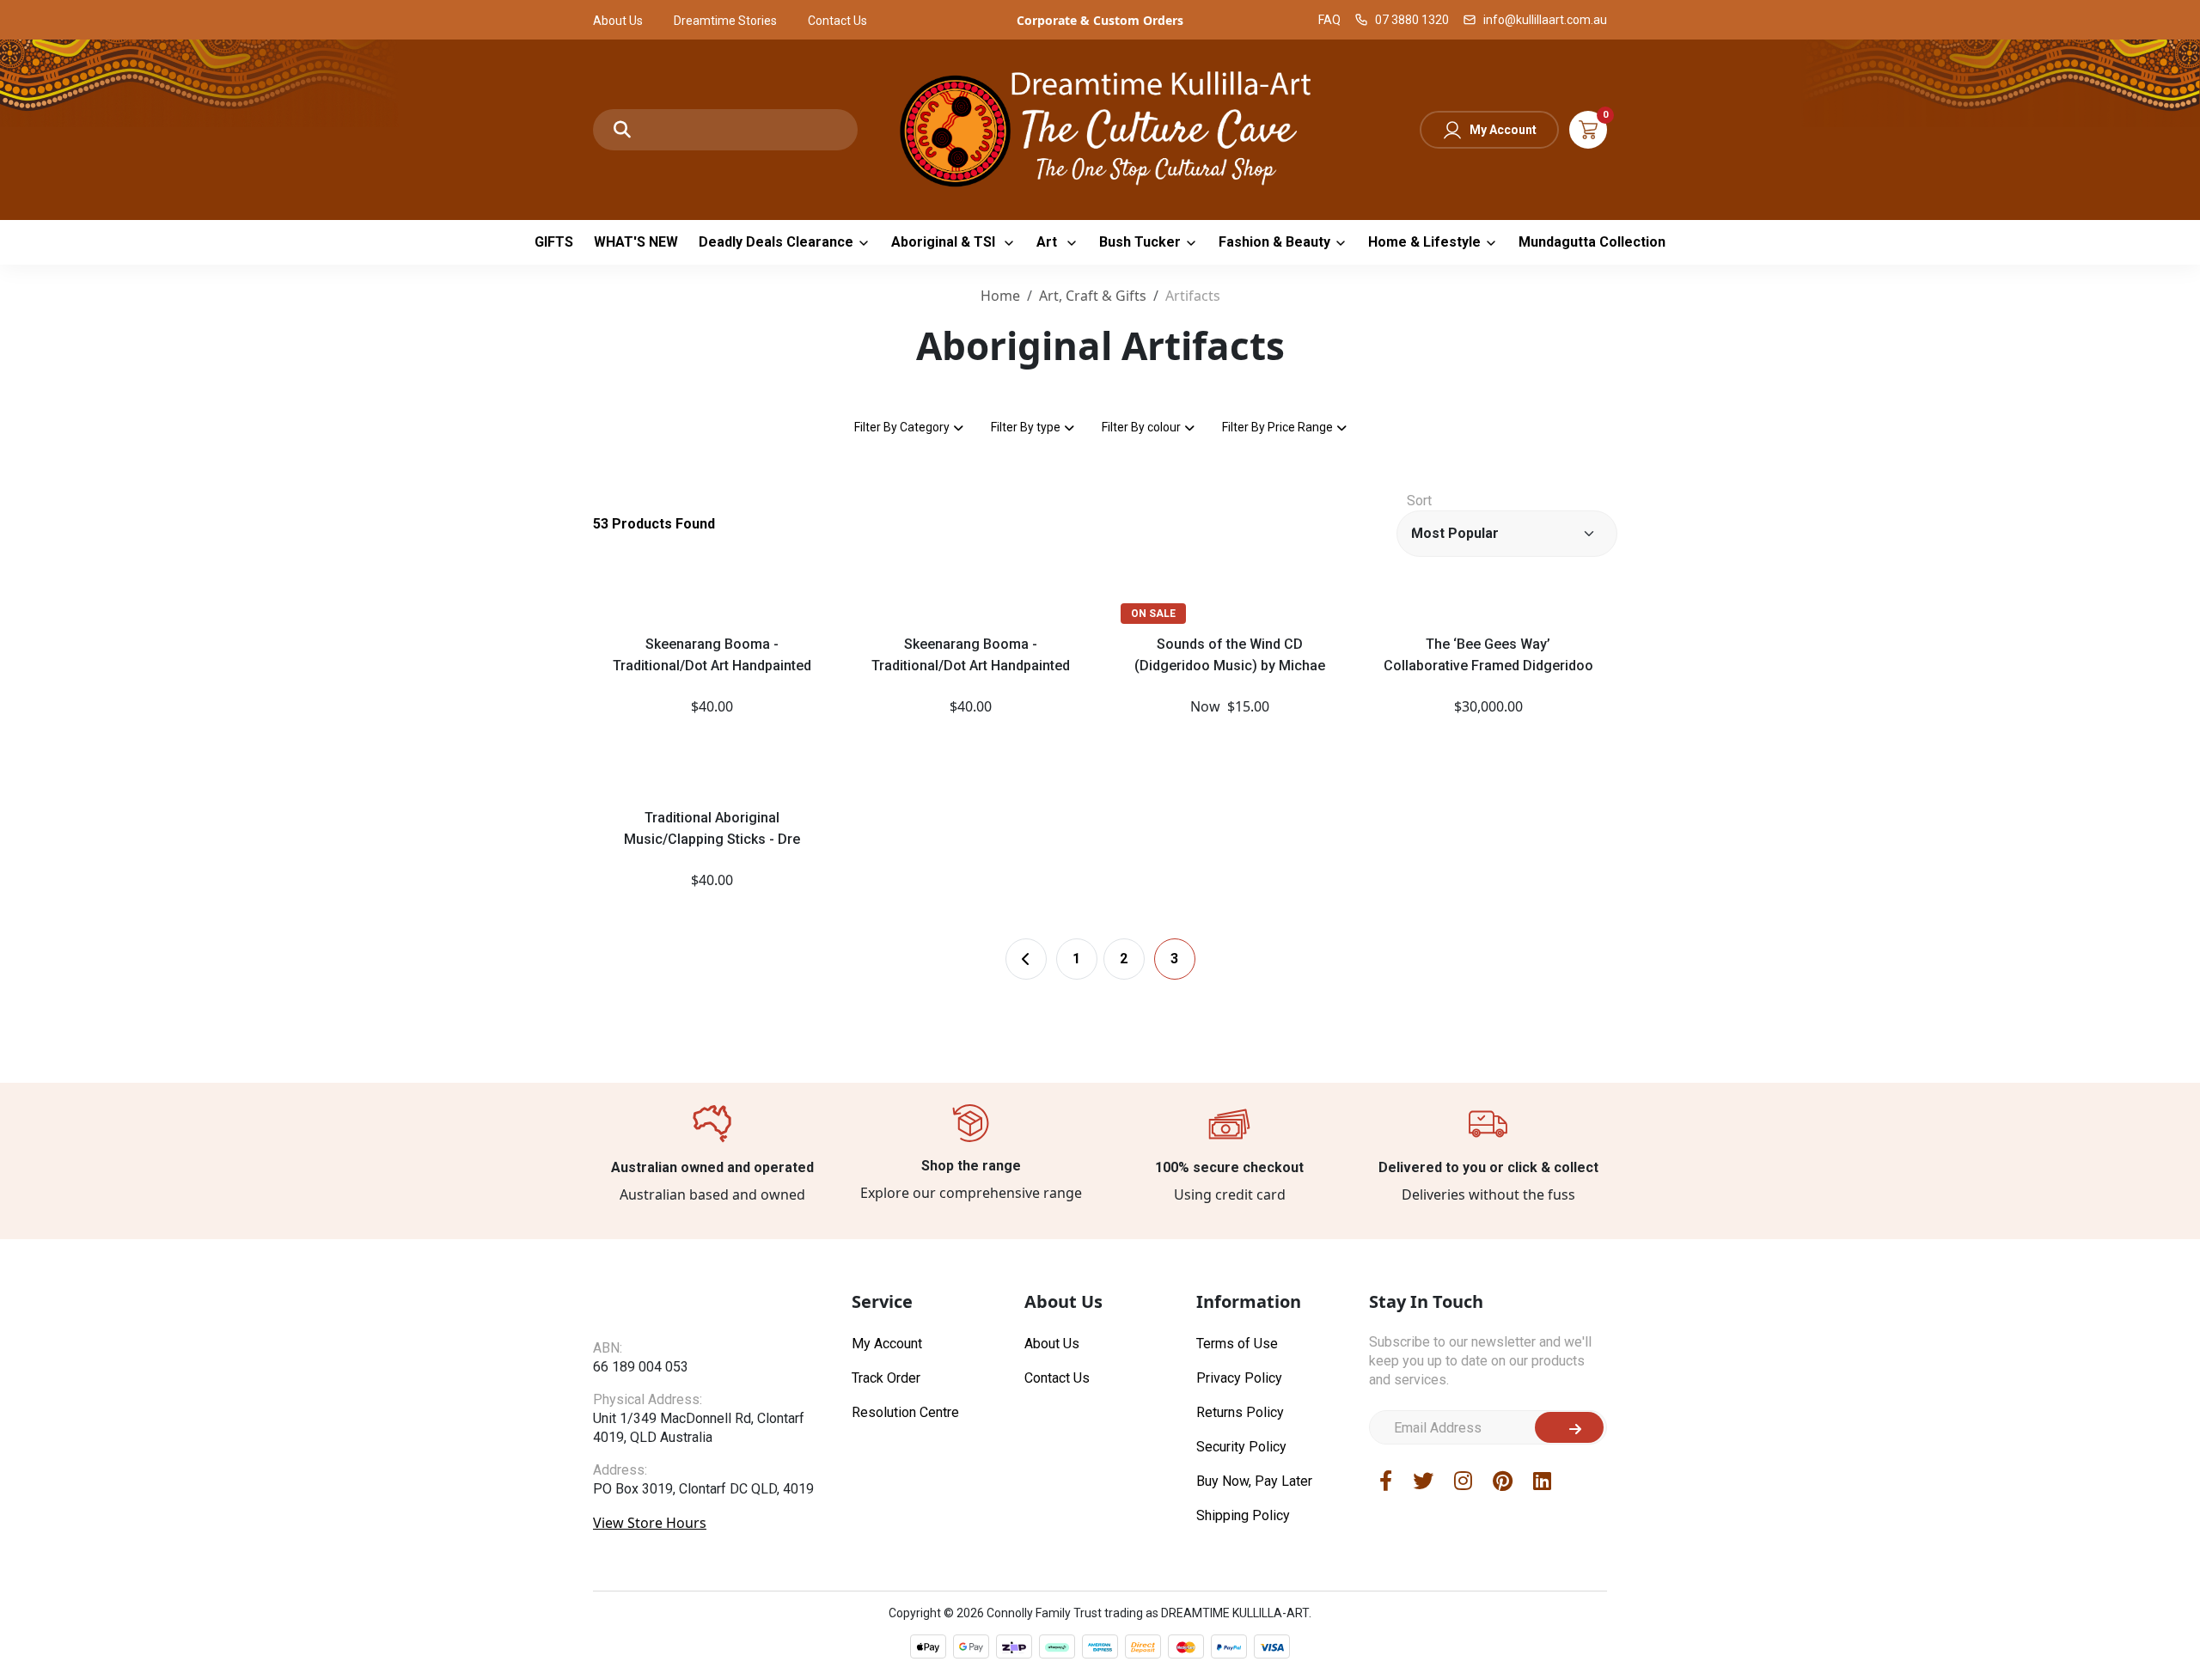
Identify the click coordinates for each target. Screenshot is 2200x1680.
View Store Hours (650, 1523)
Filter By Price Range (1277, 427)
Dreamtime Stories (725, 21)
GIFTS (554, 242)
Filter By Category (902, 427)
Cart (1588, 130)
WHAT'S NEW (636, 242)
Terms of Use (1237, 1344)
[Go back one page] (1026, 959)
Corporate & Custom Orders (1100, 20)
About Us (618, 21)
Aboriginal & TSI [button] (945, 242)
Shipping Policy (1243, 1515)
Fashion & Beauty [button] (1274, 242)
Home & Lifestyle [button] (1424, 242)
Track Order (886, 1378)
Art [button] (1048, 242)
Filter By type (1026, 427)
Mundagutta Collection (1592, 242)
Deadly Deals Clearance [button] (776, 242)
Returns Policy (1240, 1412)
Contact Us (837, 21)
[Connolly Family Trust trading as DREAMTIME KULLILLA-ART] (1100, 128)
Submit (1569, 1427)
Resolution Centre (905, 1412)
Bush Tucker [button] (1140, 242)
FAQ (1329, 20)
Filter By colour (1141, 427)
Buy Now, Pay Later (1254, 1481)
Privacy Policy (1239, 1378)
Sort (1419, 501)
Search (622, 130)
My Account (1503, 130)
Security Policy (1241, 1447)
